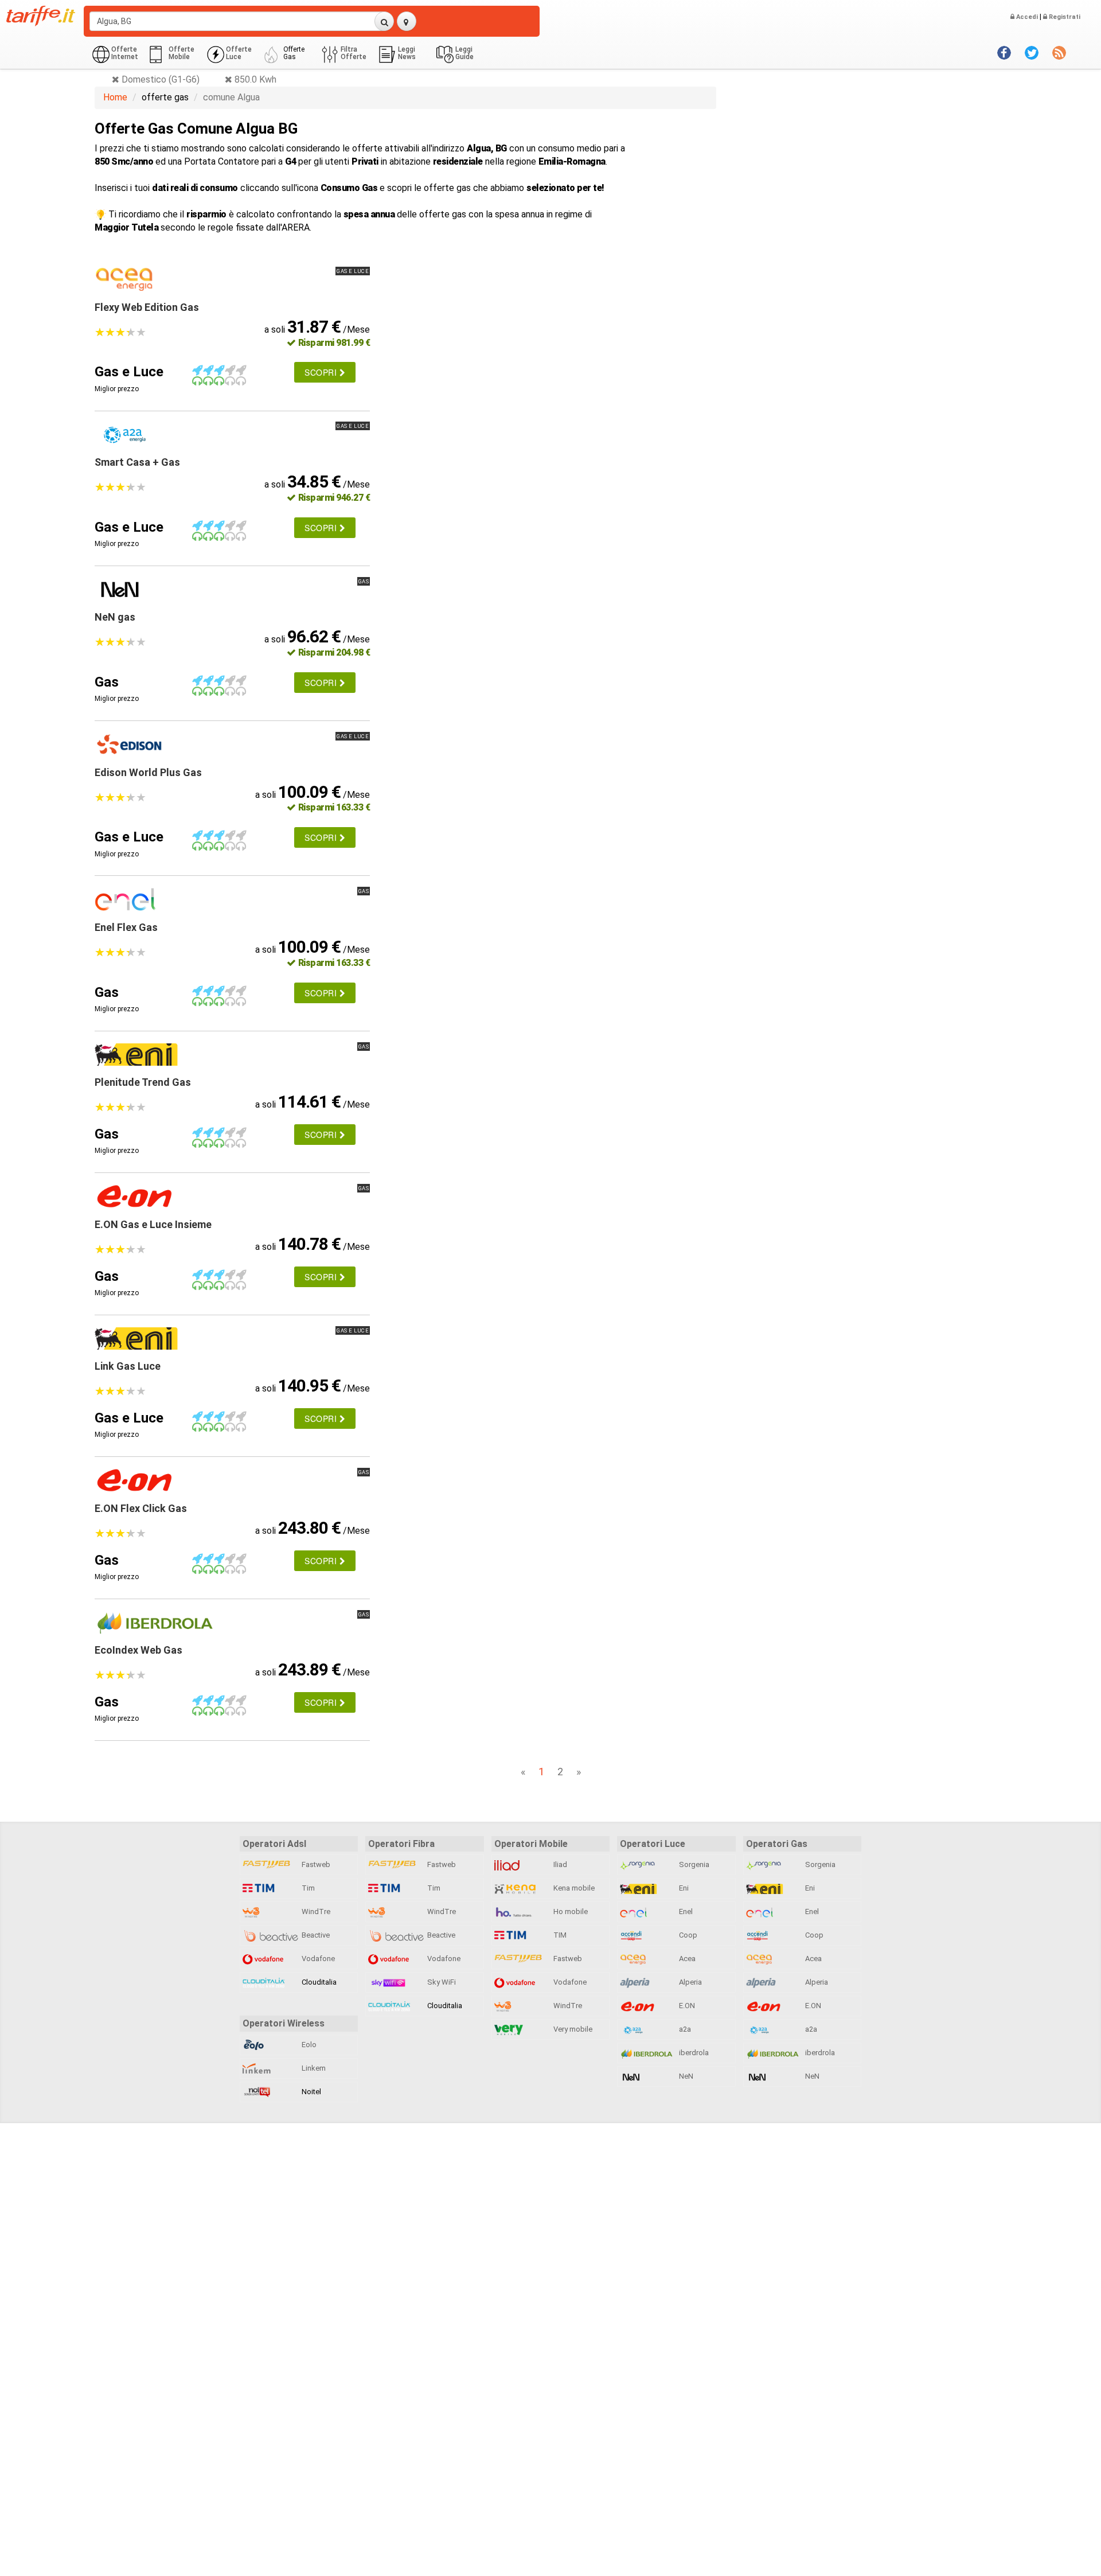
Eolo (308, 2045)
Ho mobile (570, 1911)
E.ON (686, 2006)
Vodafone (317, 1959)
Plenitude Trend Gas (143, 1082)
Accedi (1026, 17)
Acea (686, 1959)
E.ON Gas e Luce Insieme (153, 1224)
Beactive (315, 1935)
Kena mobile (573, 1888)
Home (115, 97)
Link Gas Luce (128, 1366)
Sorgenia (693, 1864)
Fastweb (315, 1864)
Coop (687, 1935)
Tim (307, 1888)
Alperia (690, 1982)
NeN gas (115, 617)
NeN (685, 2076)
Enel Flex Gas (126, 927)
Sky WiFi (441, 1982)
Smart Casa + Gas (137, 462)
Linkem (313, 2068)
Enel (685, 1911)
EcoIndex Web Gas (138, 1650)
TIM (559, 1935)
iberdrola (693, 2053)
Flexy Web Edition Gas (147, 307)
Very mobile (572, 2029)
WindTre (315, 1911)
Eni (683, 1888)
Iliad (559, 1864)
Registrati (1064, 17)
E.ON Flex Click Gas (141, 1508)
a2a (684, 2029)
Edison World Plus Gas (148, 772)
